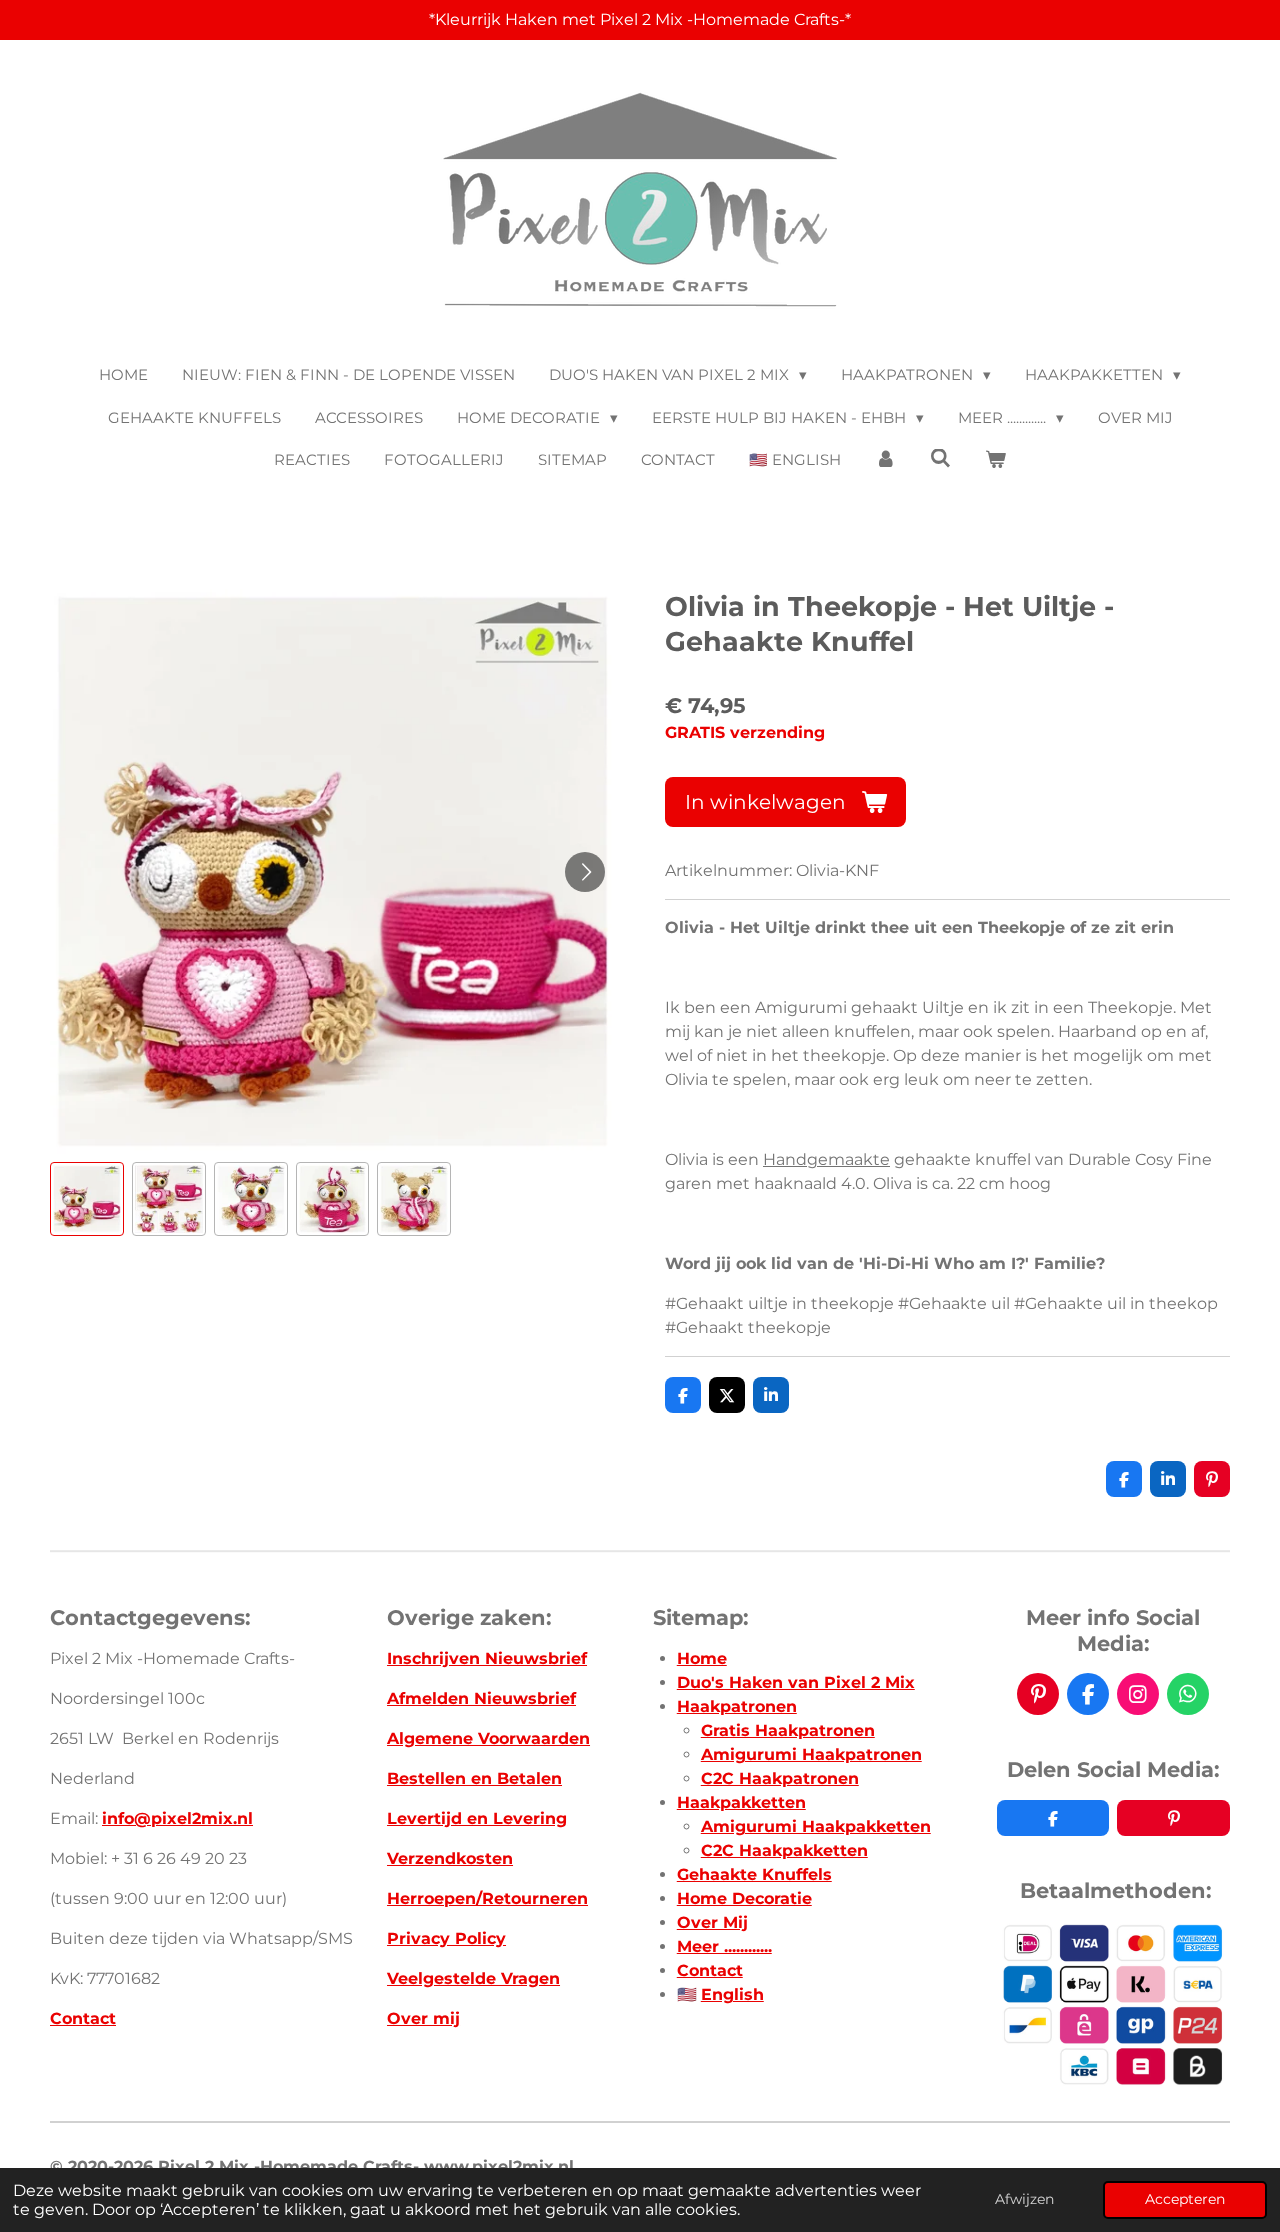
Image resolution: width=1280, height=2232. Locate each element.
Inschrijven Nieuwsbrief (487, 1658)
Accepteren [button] (1185, 2199)
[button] (87, 1199)
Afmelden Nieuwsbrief (481, 1698)
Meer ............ (724, 1946)
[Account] (885, 460)
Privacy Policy (446, 1938)
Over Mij (712, 1922)
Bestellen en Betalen (474, 1778)
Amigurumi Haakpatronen (811, 1754)
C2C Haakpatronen (780, 1778)
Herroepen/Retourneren (487, 1898)
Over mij (423, 2018)
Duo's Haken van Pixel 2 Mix (796, 1682)
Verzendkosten (450, 1858)
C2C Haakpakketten (784, 1850)
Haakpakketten (741, 1802)
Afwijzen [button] (1024, 2199)
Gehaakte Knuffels (754, 1874)
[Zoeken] (940, 458)
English (732, 1994)
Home (702, 1658)
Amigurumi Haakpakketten (816, 1826)
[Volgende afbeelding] (585, 872)
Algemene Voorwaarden (488, 1738)
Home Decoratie (744, 1898)
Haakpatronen (737, 1706)
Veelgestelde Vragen (473, 1978)
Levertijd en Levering (477, 1818)
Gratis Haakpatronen (788, 1730)
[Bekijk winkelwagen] (995, 460)
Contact (83, 2018)
